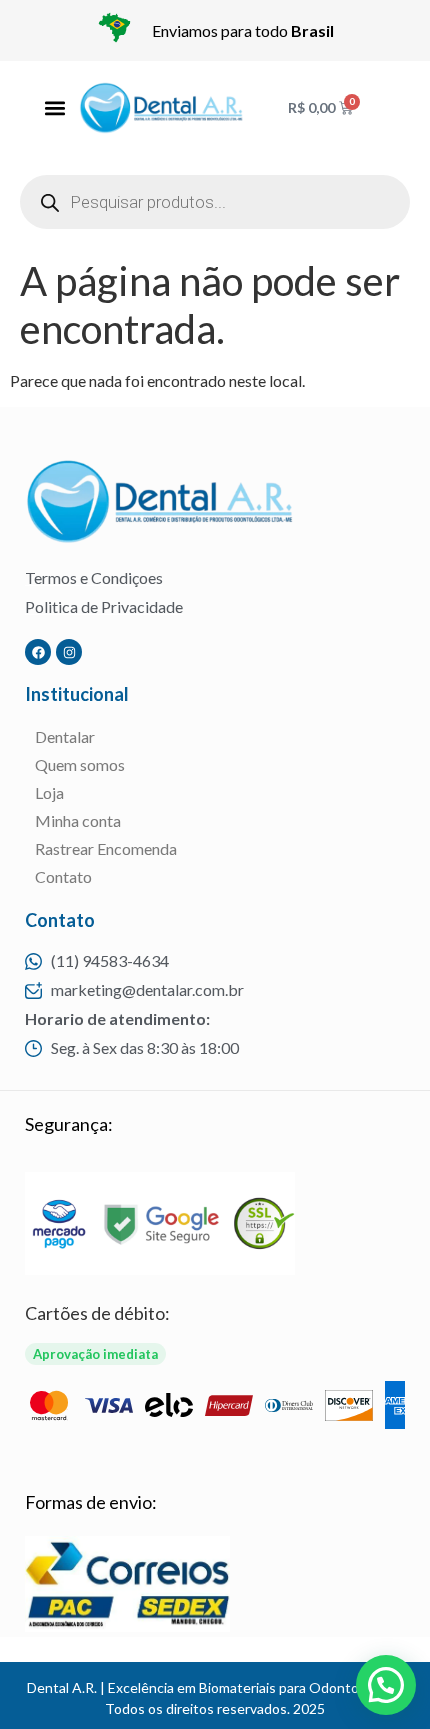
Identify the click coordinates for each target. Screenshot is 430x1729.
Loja (49, 792)
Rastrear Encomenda (106, 848)
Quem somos (80, 764)
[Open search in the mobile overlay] (215, 202)
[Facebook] (38, 652)
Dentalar (65, 736)
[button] (54, 108)
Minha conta (78, 820)
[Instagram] (69, 652)
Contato (63, 876)
